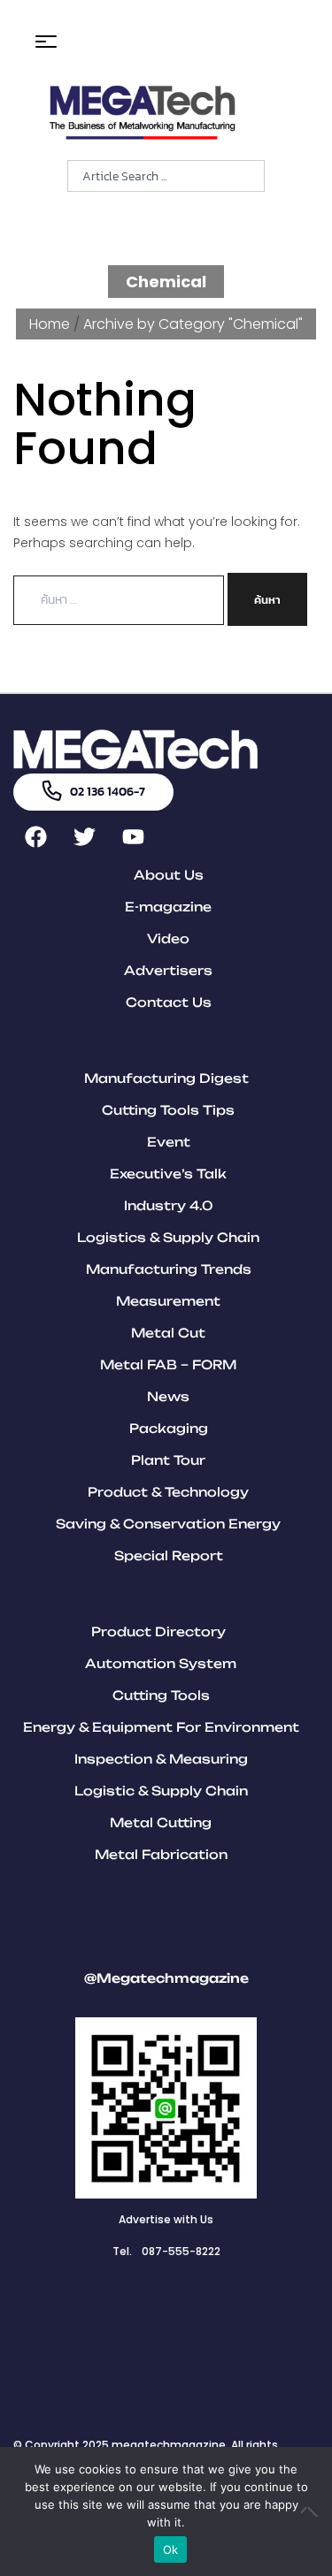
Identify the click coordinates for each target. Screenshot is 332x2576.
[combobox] (166, 176)
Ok (171, 2549)
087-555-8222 (181, 2251)
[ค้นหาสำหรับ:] (120, 599)
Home (50, 324)
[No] (310, 2511)
